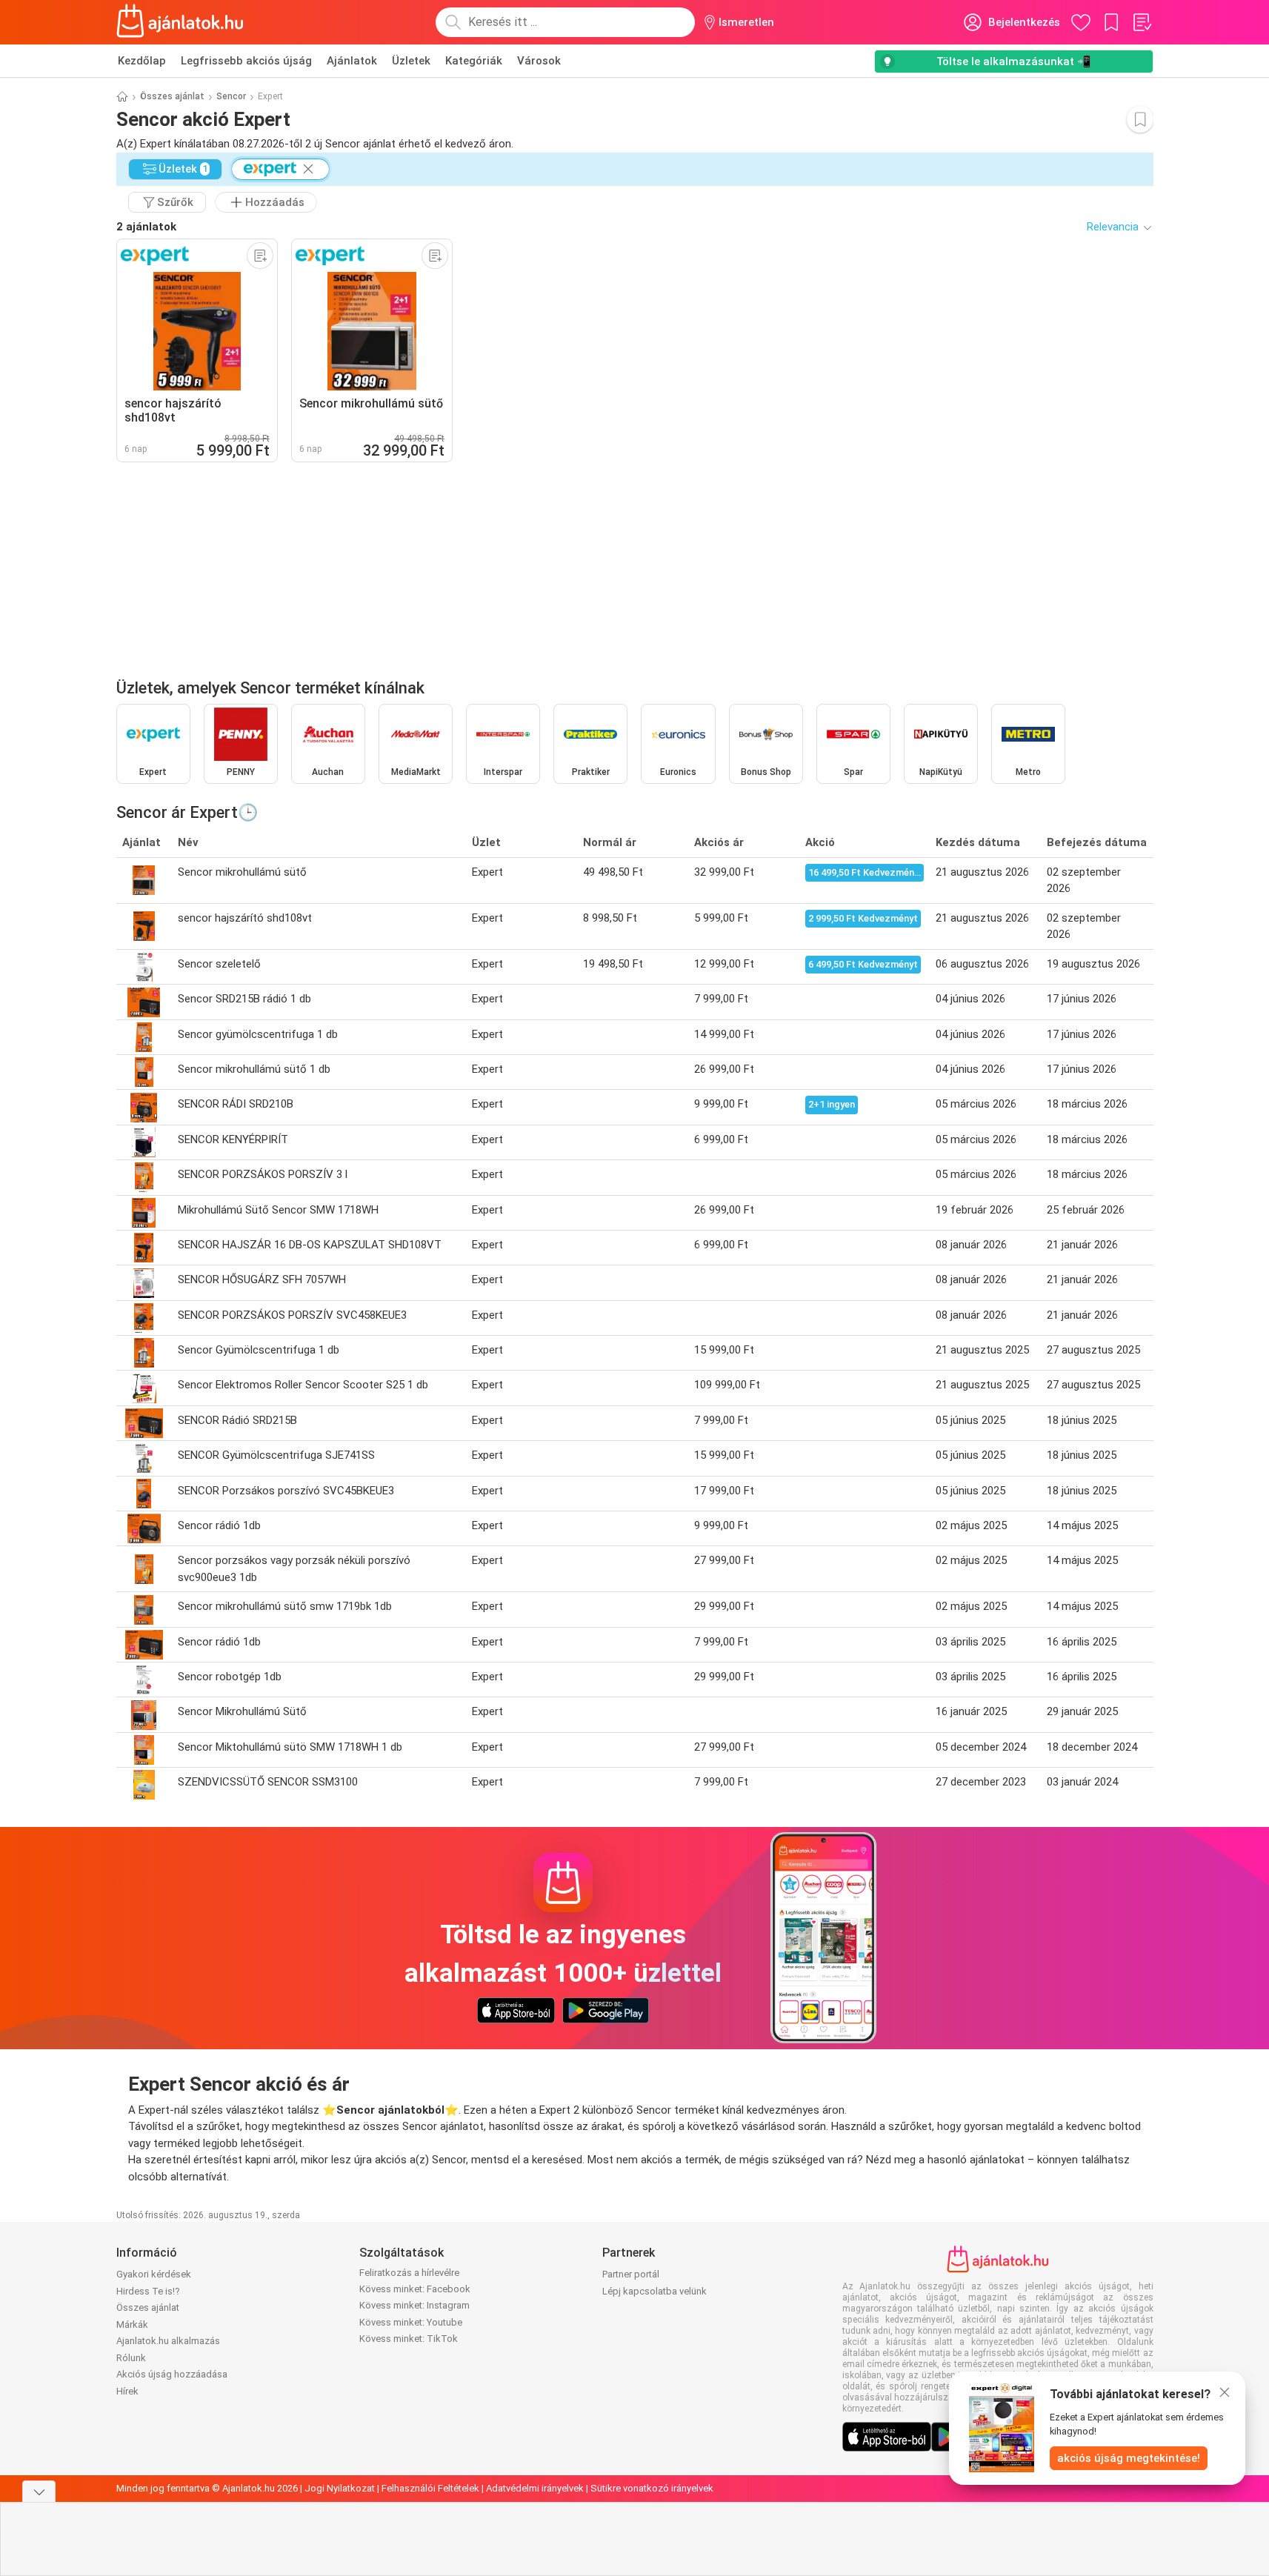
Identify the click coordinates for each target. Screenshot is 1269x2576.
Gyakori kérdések (154, 2274)
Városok (539, 61)
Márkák (132, 2324)
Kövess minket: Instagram (414, 2305)
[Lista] (1142, 22)
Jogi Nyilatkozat (340, 2488)
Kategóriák (474, 61)
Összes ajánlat (172, 96)
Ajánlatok (352, 61)
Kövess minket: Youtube (411, 2322)
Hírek (127, 2391)
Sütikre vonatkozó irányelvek (652, 2488)
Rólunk (131, 2358)
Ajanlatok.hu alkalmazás (168, 2341)
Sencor (231, 96)
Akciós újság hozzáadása (172, 2374)
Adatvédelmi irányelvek (535, 2488)
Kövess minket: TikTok (409, 2339)
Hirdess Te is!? (148, 2291)
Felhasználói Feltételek (430, 2488)
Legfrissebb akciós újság (246, 61)
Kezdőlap (142, 61)
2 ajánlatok (146, 227)
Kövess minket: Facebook (415, 2289)
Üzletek (411, 61)
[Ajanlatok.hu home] (180, 22)
